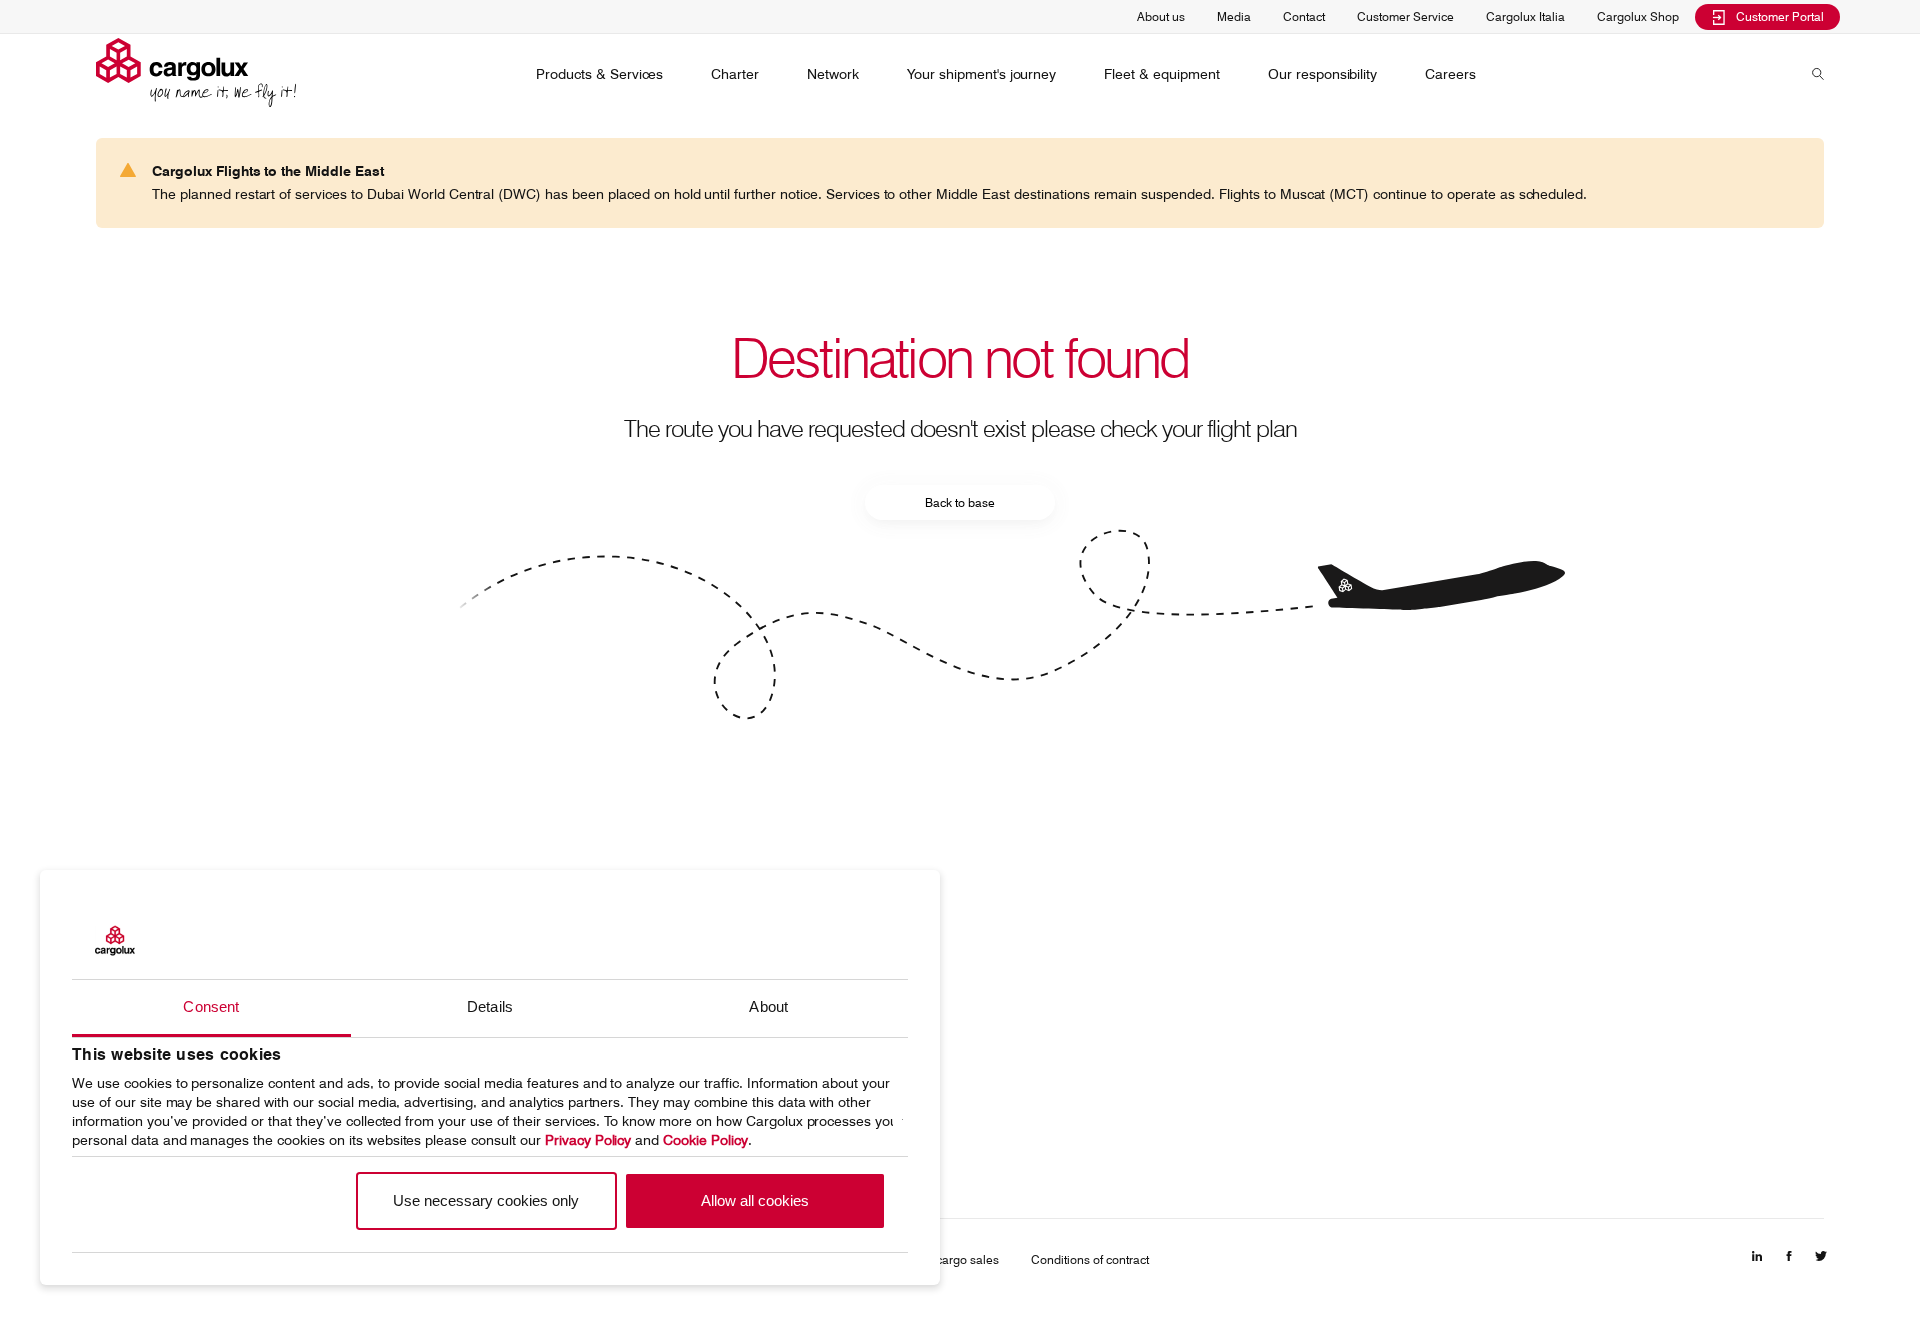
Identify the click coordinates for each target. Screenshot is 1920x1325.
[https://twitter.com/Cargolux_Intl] (1821, 1261)
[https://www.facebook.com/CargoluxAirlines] (1789, 1261)
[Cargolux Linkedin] (1757, 1261)
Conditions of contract (1090, 1259)
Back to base (960, 502)
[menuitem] (599, 74)
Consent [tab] (211, 1006)
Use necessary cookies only (486, 1200)
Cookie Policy (705, 1140)
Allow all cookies (755, 1200)
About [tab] (768, 1006)
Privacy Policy (588, 1140)
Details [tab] (490, 1006)
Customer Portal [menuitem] (1780, 16)
